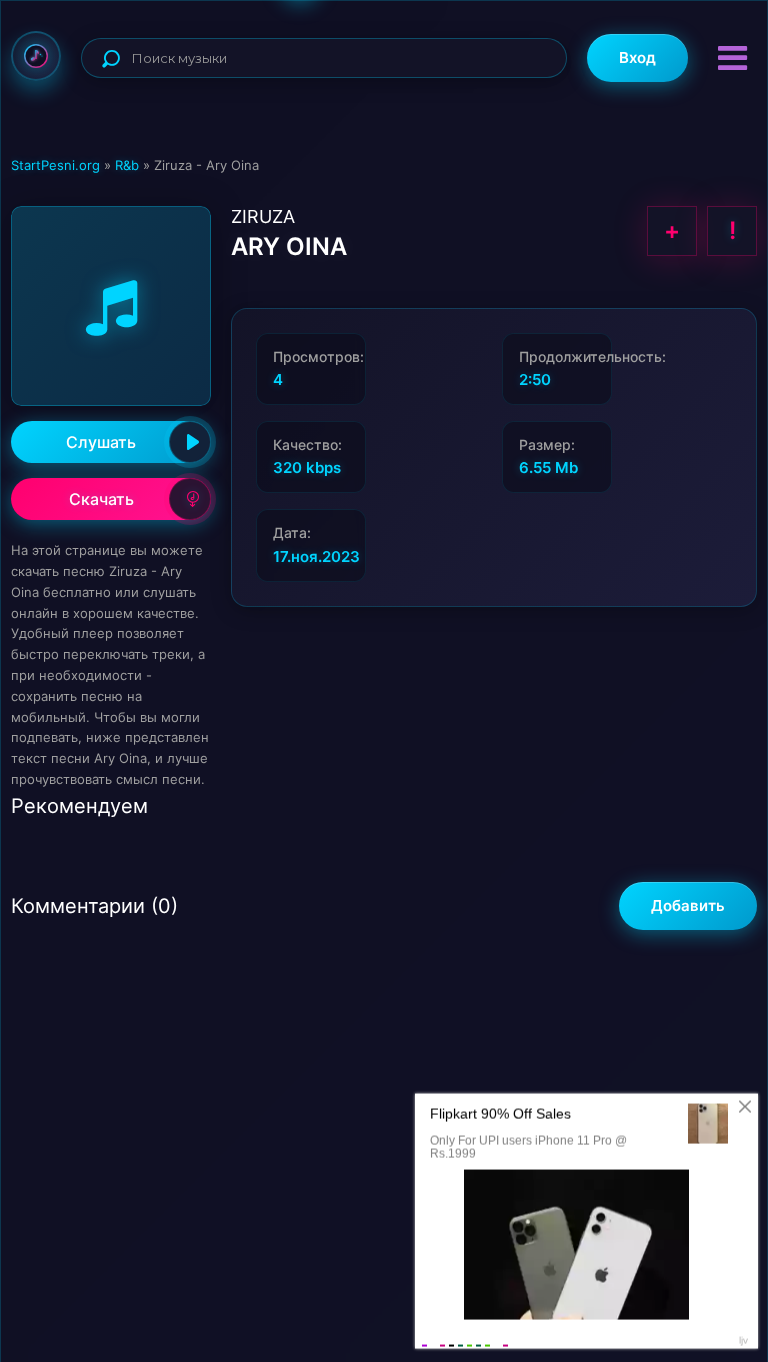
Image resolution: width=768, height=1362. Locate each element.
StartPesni (36, 56)
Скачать (101, 499)
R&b (127, 165)
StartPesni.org (55, 165)
